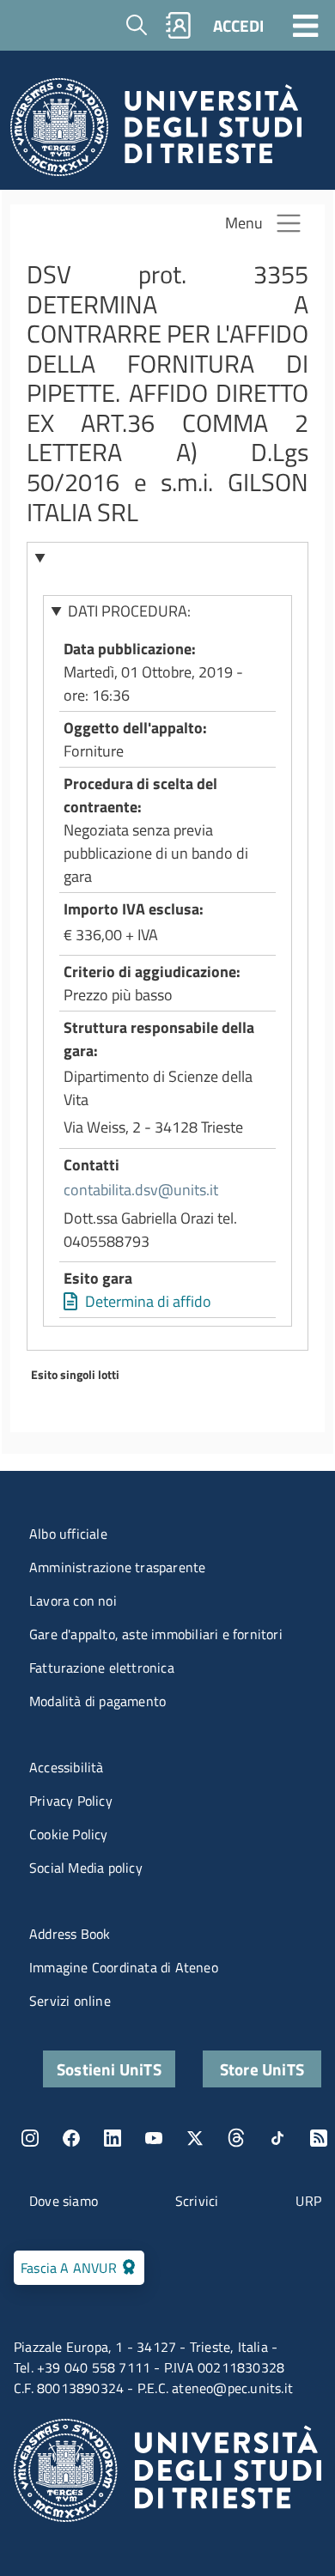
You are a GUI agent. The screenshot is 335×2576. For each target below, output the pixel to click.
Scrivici (197, 2201)
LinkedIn (113, 2138)
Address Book (70, 1934)
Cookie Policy (69, 1834)
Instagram (30, 2138)
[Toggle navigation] (306, 25)
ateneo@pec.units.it (232, 2388)
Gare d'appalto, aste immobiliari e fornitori (156, 1634)
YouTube (154, 2138)
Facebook (71, 2138)
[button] (168, 557)
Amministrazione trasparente (117, 1567)
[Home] (156, 132)
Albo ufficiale (68, 1534)
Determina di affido (148, 1301)
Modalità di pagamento (97, 1701)
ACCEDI (238, 25)
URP (308, 2201)
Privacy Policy (71, 1801)
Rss (319, 2138)
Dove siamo (64, 2201)
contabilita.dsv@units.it (141, 1190)
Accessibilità (67, 1767)
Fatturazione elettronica (102, 1668)
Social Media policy (86, 1868)
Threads (236, 2138)
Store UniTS (262, 2069)
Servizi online (70, 2001)
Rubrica (179, 25)
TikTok (277, 2138)
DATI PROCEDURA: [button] (129, 611)
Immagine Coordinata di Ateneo (124, 1967)
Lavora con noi (73, 1601)
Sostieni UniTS (109, 2069)
